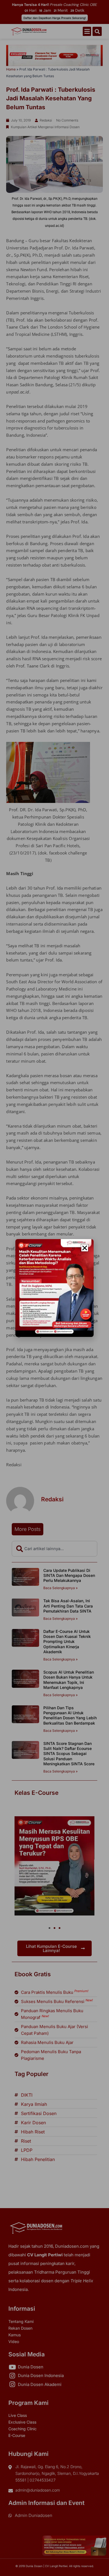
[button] (85, 1248)
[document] (54, 1288)
